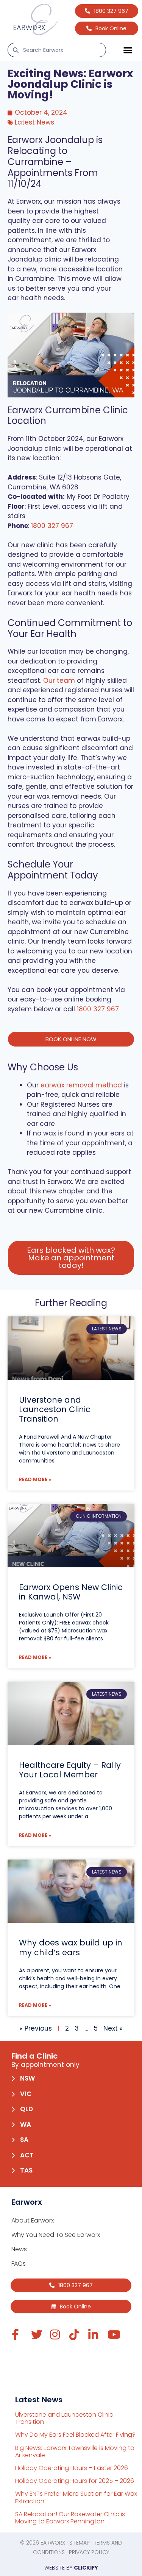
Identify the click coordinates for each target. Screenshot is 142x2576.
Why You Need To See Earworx (56, 2235)
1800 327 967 (52, 526)
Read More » (35, 1479)
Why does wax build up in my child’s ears (71, 1947)
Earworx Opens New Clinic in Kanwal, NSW (71, 1592)
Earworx (53, 2543)
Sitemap (80, 2543)
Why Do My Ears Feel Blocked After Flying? (75, 2435)
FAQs (19, 2264)
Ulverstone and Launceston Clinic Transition (55, 1409)
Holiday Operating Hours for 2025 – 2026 (75, 2481)
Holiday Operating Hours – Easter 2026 (72, 2468)
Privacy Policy (89, 2552)
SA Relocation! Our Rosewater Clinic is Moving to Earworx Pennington (70, 2518)
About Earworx (33, 2220)
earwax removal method (81, 1085)
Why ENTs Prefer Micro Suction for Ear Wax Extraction (76, 2497)
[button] (128, 50)
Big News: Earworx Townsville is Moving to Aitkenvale (75, 2451)
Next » (113, 2028)
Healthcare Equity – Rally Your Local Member (70, 1770)
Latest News (34, 122)
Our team (59, 681)
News (19, 2249)
